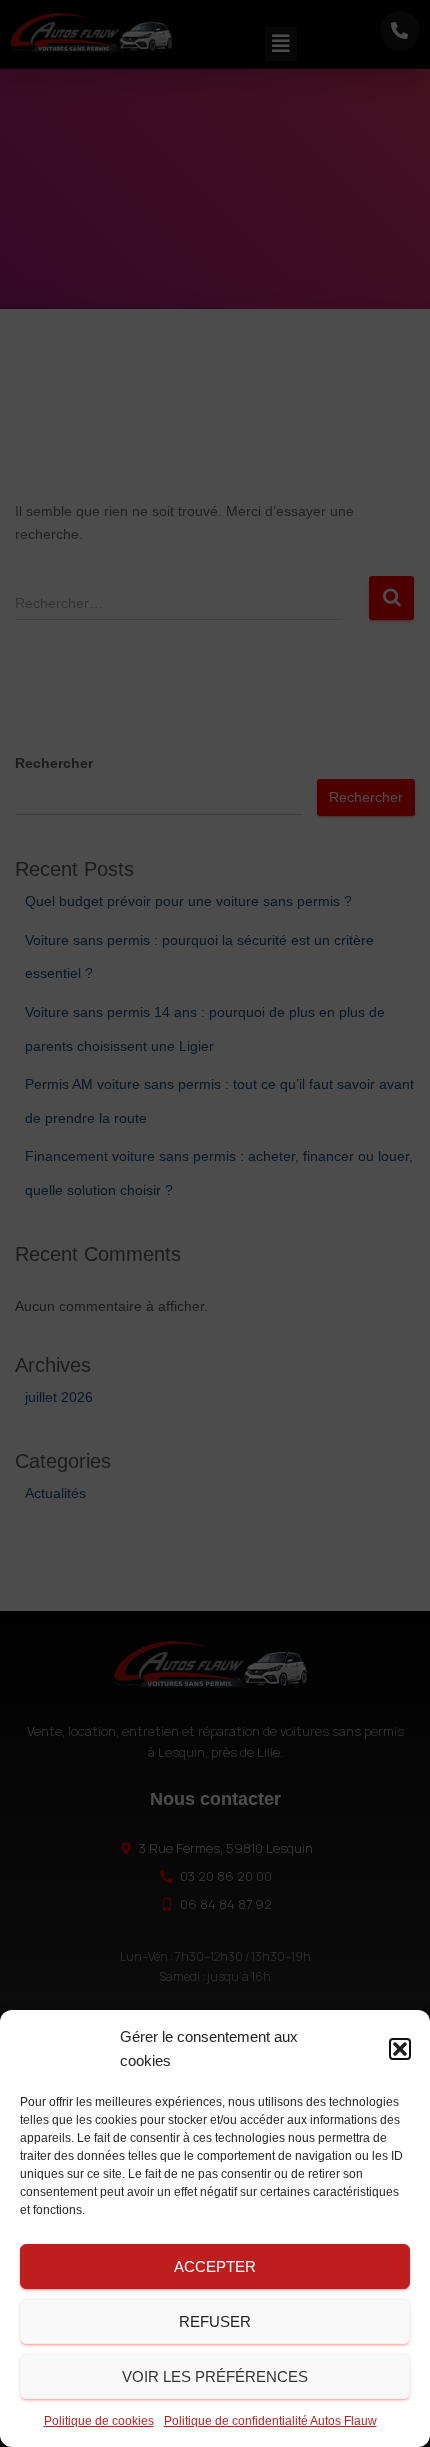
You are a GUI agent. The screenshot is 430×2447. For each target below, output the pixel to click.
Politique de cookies (99, 2421)
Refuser (215, 2321)
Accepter (215, 2266)
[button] (400, 2049)
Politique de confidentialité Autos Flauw (270, 2421)
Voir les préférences (215, 2376)
